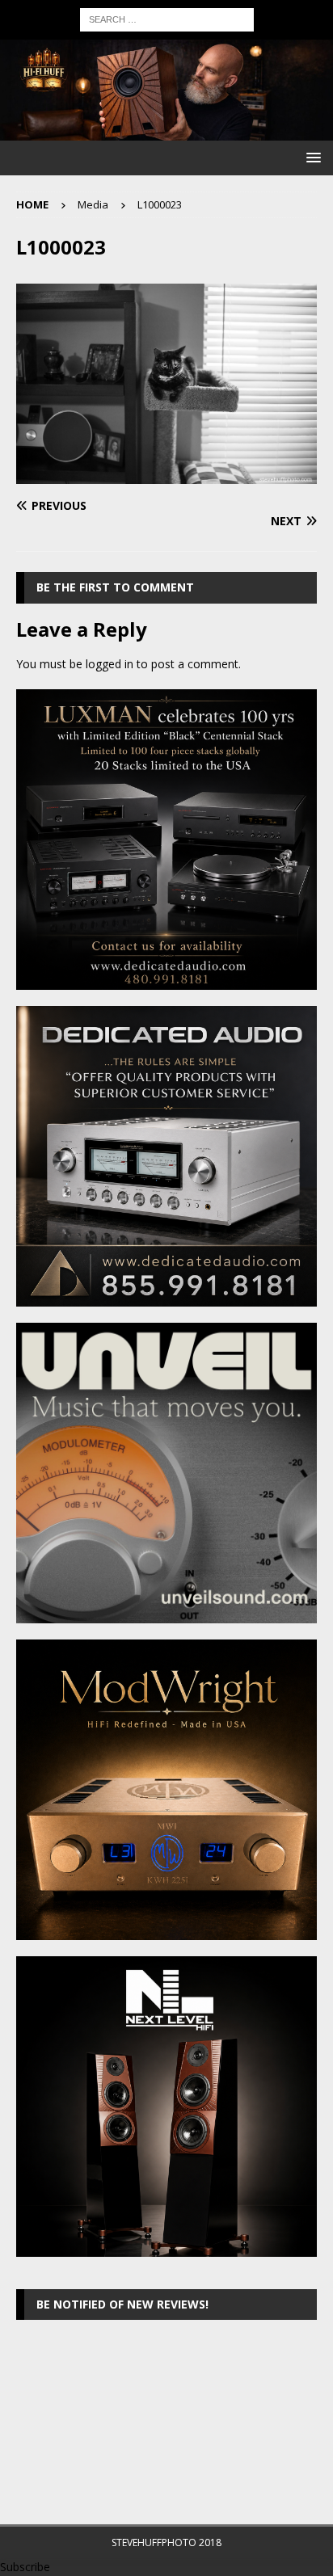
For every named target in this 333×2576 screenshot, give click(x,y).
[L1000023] (166, 475)
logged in (110, 664)
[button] (311, 157)
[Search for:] (167, 18)
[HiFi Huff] (166, 131)
